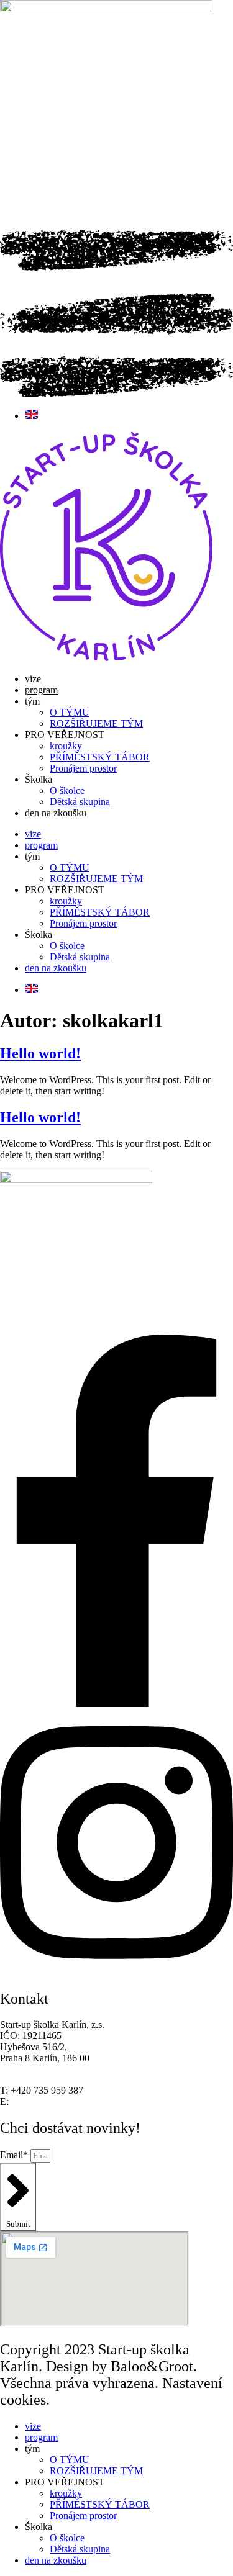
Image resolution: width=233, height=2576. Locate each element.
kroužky (66, 746)
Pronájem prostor (83, 768)
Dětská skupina (80, 802)
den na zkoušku (56, 813)
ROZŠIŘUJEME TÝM (96, 723)
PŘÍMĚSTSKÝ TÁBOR (100, 757)
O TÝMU (70, 712)
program (41, 690)
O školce (67, 790)
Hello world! (40, 1053)
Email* (15, 2155)
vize (33, 679)
